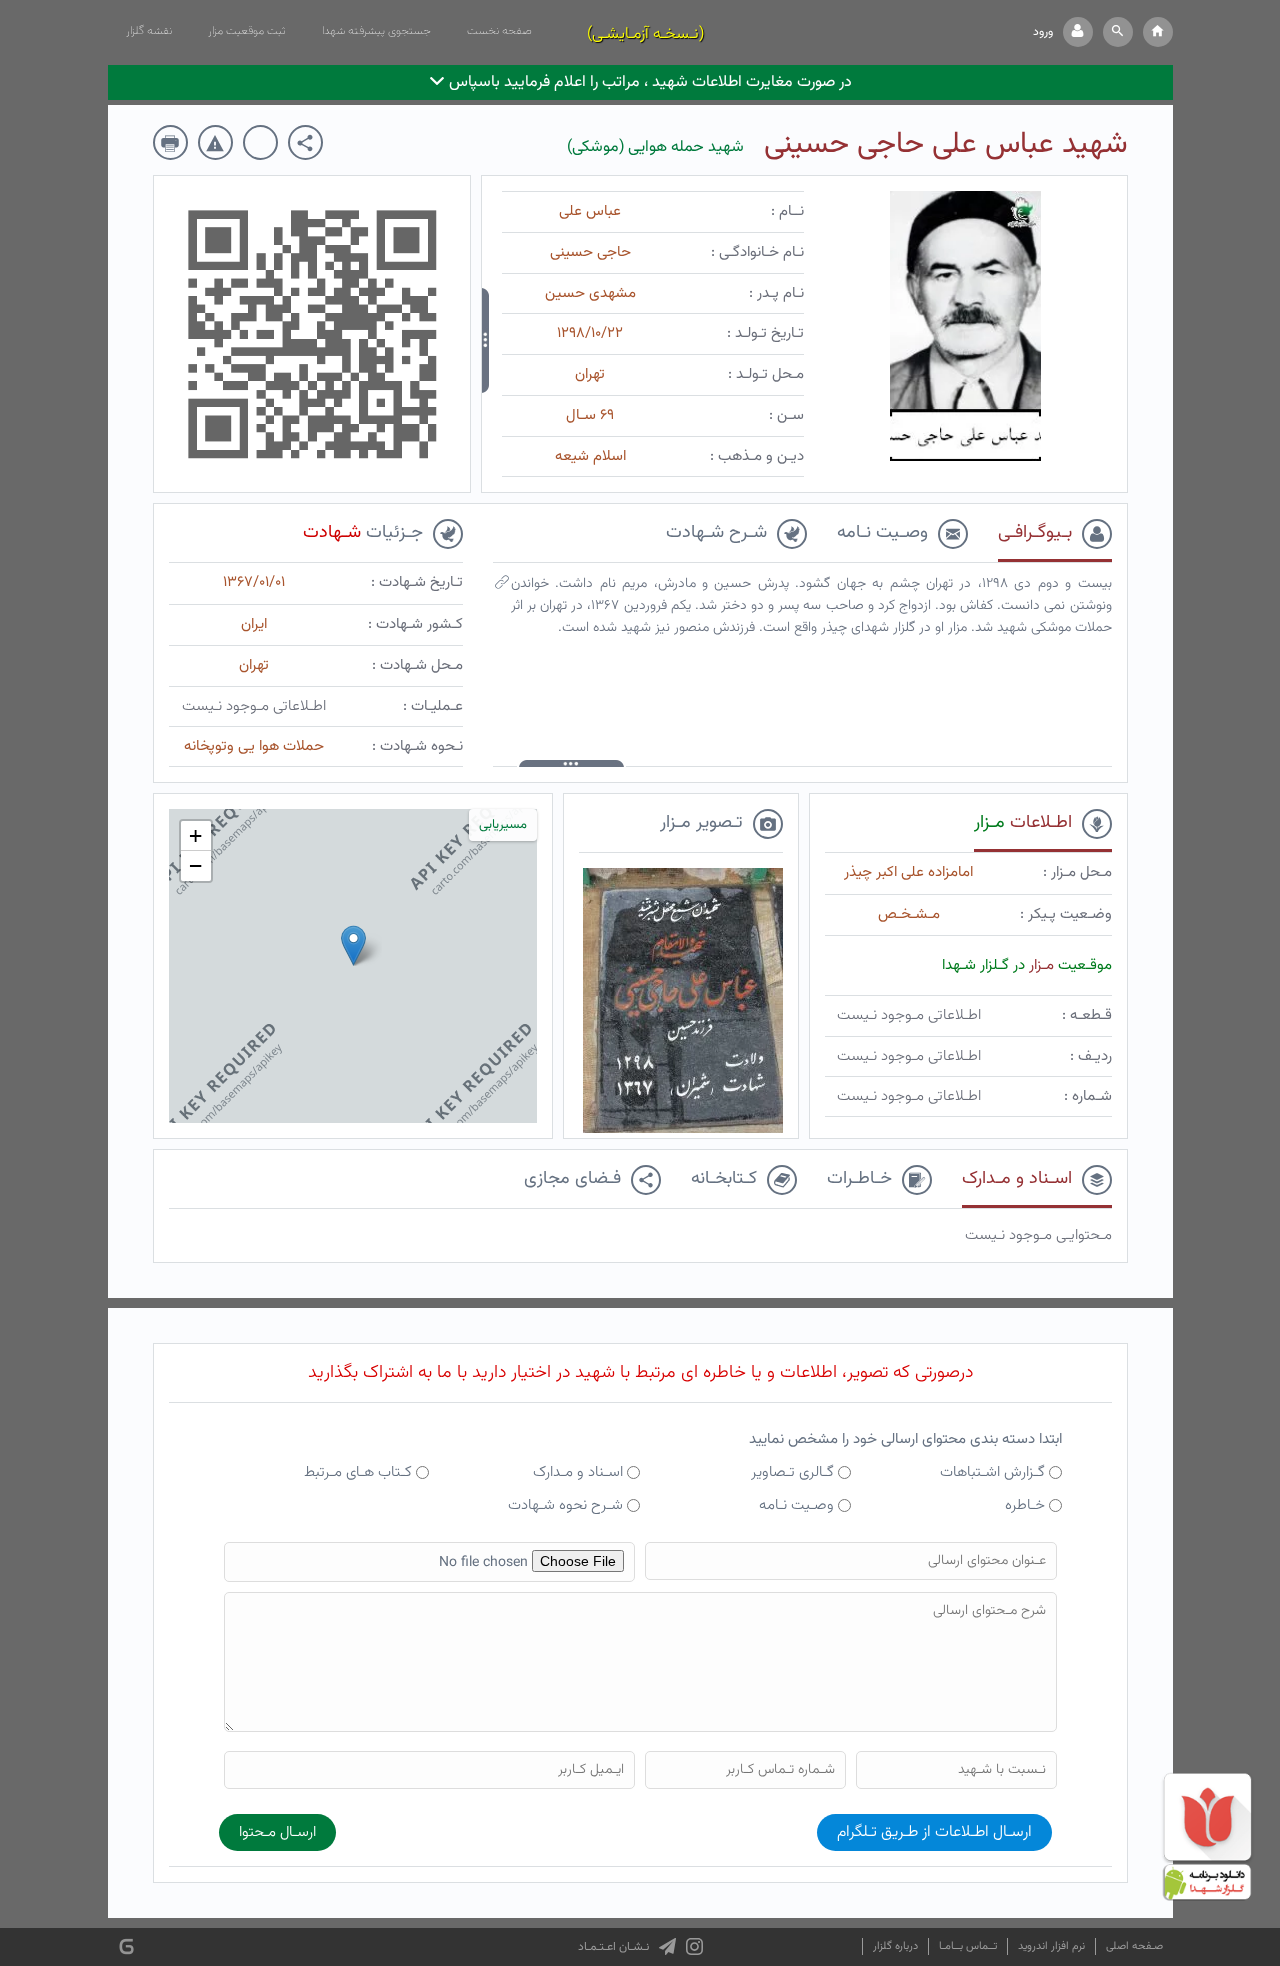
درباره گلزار (895, 1946)
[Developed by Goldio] (126, 1947)
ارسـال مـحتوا (277, 1832)
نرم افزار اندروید (1051, 1946)
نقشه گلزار (149, 31)
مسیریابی (503, 825)
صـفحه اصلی (1134, 1946)
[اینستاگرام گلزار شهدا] (694, 1947)
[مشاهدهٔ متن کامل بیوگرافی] (502, 587)
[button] (1118, 32)
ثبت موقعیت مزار (247, 31)
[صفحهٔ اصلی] (1158, 32)
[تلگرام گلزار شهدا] (667, 1947)
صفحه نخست (499, 31)
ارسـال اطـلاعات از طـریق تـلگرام (934, 1832)
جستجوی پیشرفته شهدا (376, 31)
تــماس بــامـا (968, 1946)
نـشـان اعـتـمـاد (613, 1947)
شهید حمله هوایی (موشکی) (655, 147)
